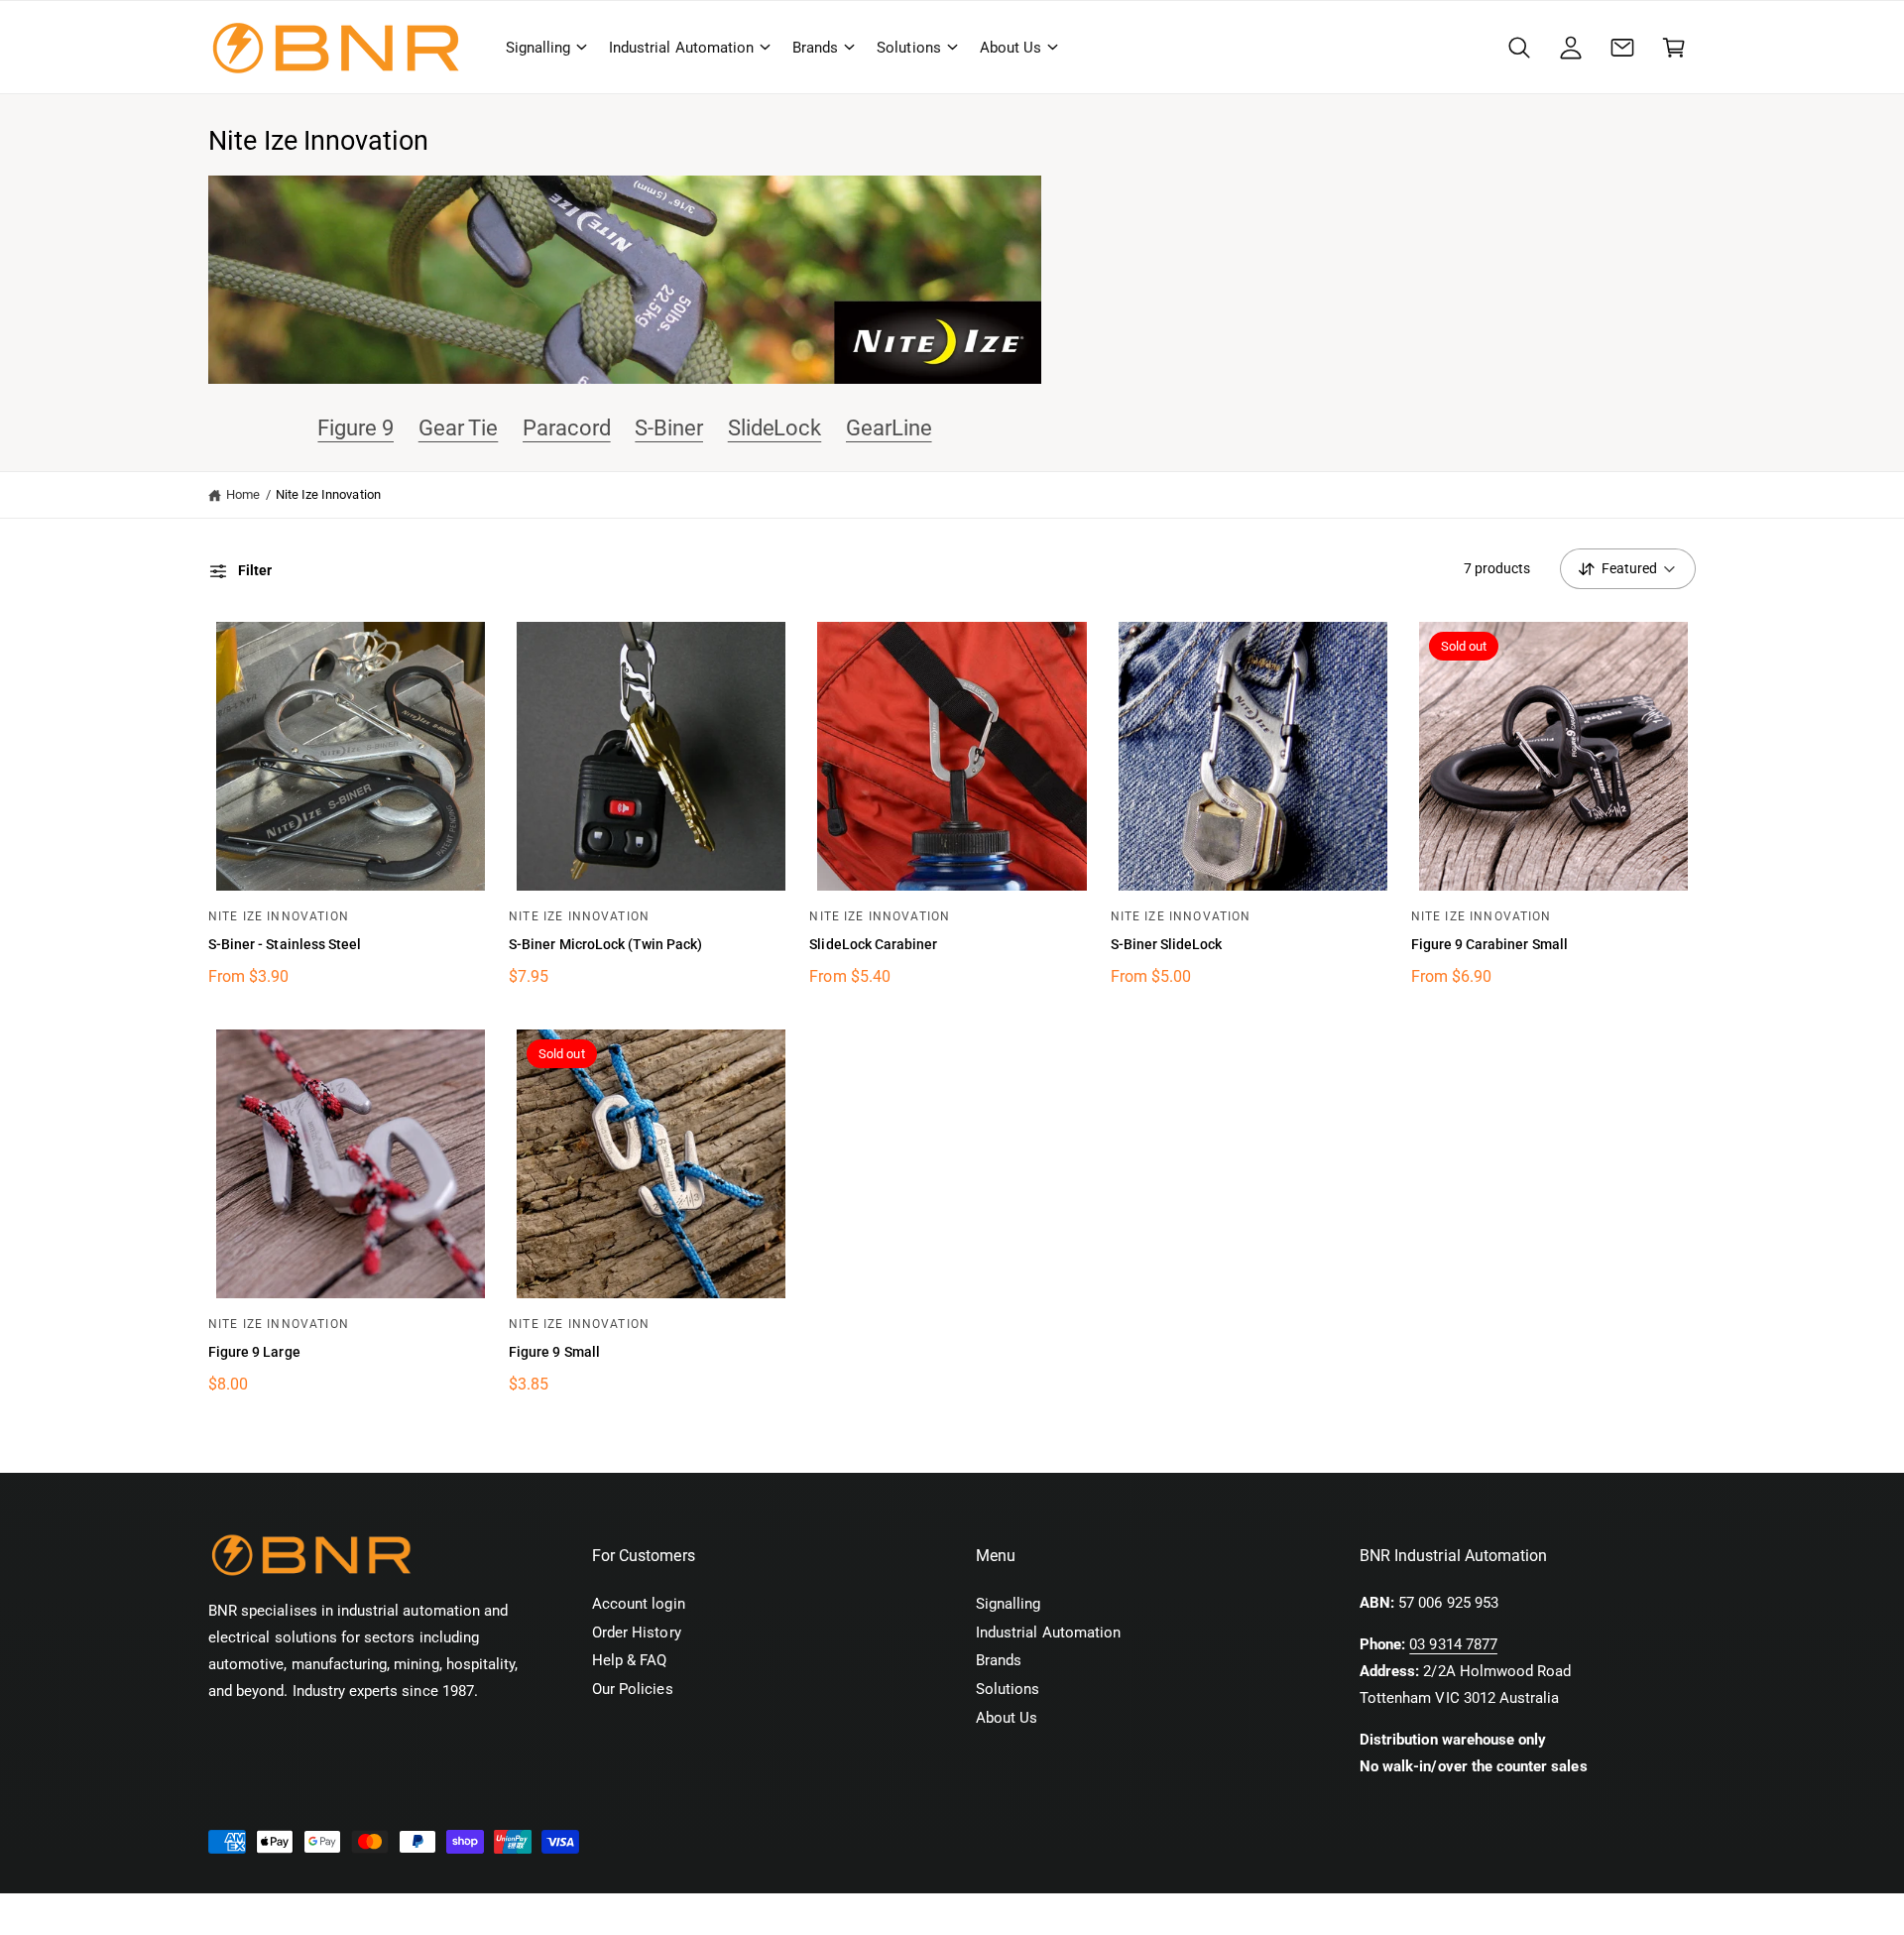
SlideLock (775, 427)
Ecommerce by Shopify (518, 1914)
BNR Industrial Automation (325, 1914)
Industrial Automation (681, 48)
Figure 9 (356, 427)
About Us (1011, 48)
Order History (637, 1633)
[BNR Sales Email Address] (1622, 48)
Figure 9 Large (254, 1352)
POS (418, 1914)
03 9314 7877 (1453, 1644)
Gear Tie (459, 427)
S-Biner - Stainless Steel (285, 944)
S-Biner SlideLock (1167, 944)
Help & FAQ (629, 1660)
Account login (639, 1604)
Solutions (908, 48)
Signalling (538, 48)
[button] (545, 48)
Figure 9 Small (554, 1352)
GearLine (889, 427)
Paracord (567, 427)
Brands (815, 48)
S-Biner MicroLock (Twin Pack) (605, 944)
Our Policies (633, 1689)
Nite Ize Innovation (328, 494)
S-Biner (669, 427)
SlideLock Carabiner (873, 944)
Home (243, 494)
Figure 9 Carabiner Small (1489, 944)
